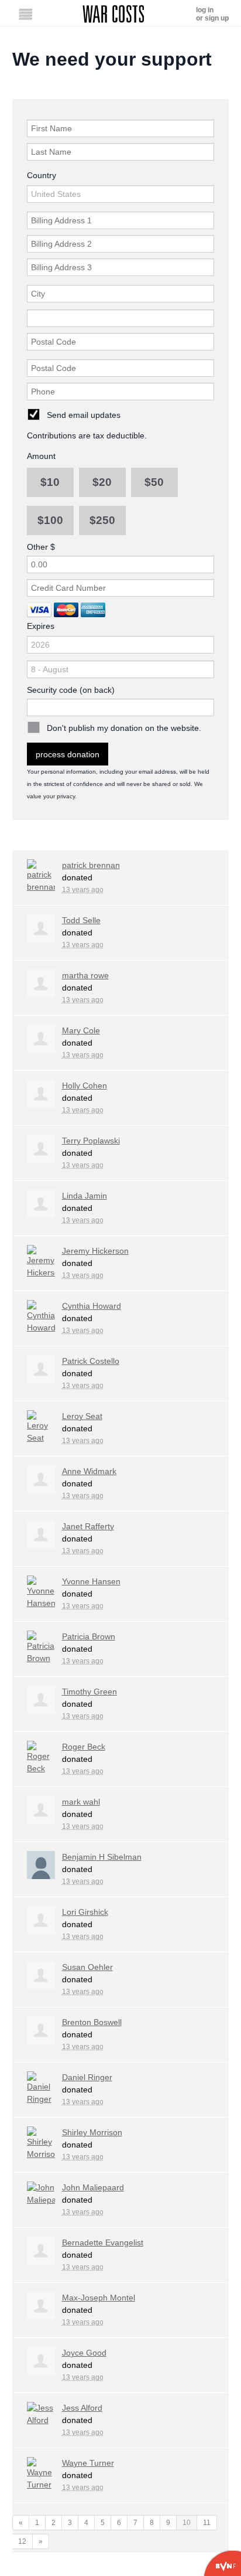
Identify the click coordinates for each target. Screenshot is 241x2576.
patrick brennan (91, 865)
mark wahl (81, 1802)
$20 (102, 482)
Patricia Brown (89, 1636)
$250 (102, 520)
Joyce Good (84, 2353)
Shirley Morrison (92, 2132)
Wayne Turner (88, 2463)
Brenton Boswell (92, 2022)
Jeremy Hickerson (95, 1251)
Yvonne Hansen (91, 1581)
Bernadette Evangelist (103, 2242)
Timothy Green (89, 1692)
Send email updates (84, 415)
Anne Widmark (89, 1471)
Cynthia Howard (92, 1306)
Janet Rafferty (88, 1526)
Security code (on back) (71, 690)
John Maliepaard (93, 2187)
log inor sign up (212, 14)
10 (187, 2523)
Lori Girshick (85, 1912)
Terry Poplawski (91, 1141)
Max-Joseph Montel (99, 2298)
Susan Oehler (87, 1967)
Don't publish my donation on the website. (124, 728)
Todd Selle (81, 920)
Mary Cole (81, 1030)
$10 (50, 482)
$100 (50, 520)
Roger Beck (84, 1747)
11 (207, 2523)
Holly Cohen (85, 1085)
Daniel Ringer (87, 2077)
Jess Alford (82, 2408)
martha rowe (85, 975)
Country (42, 175)
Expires (41, 626)
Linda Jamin (85, 1196)
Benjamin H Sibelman (102, 1857)
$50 (154, 482)
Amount (41, 456)
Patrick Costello (91, 1361)
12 (22, 2541)
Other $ (41, 547)
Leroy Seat (82, 1416)
